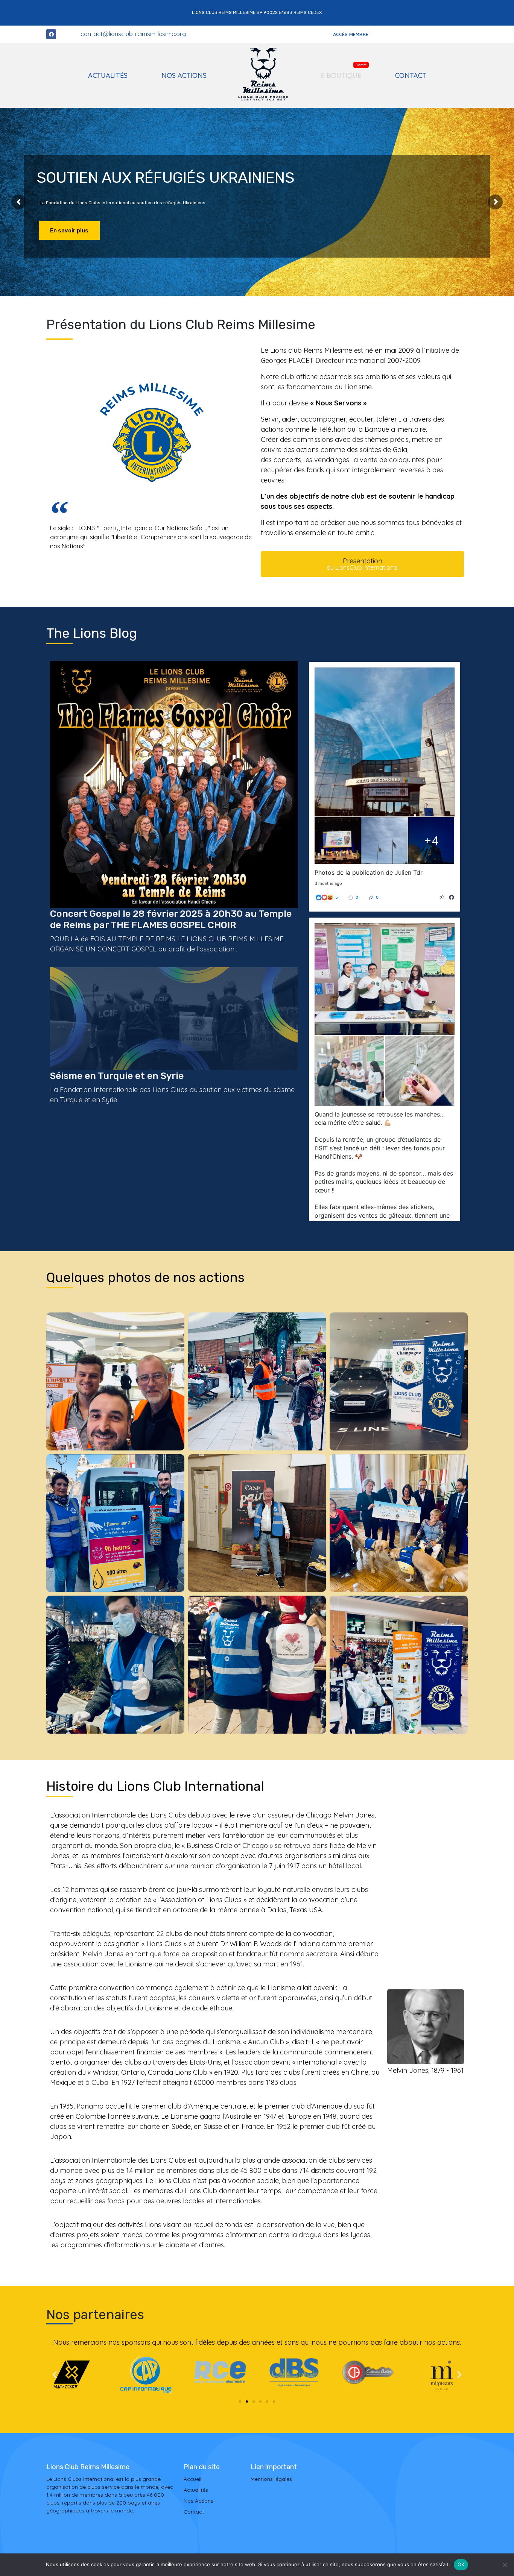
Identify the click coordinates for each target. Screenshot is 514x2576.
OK (461, 2564)
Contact (411, 75)
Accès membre (351, 34)
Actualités (108, 75)
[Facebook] (51, 34)
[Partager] (442, 897)
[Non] (505, 2565)
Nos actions (184, 75)
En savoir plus (69, 231)
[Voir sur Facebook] (452, 897)
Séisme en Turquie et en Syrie (117, 1076)
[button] (55, 2375)
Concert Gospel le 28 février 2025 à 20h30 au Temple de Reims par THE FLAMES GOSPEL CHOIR (171, 919)
